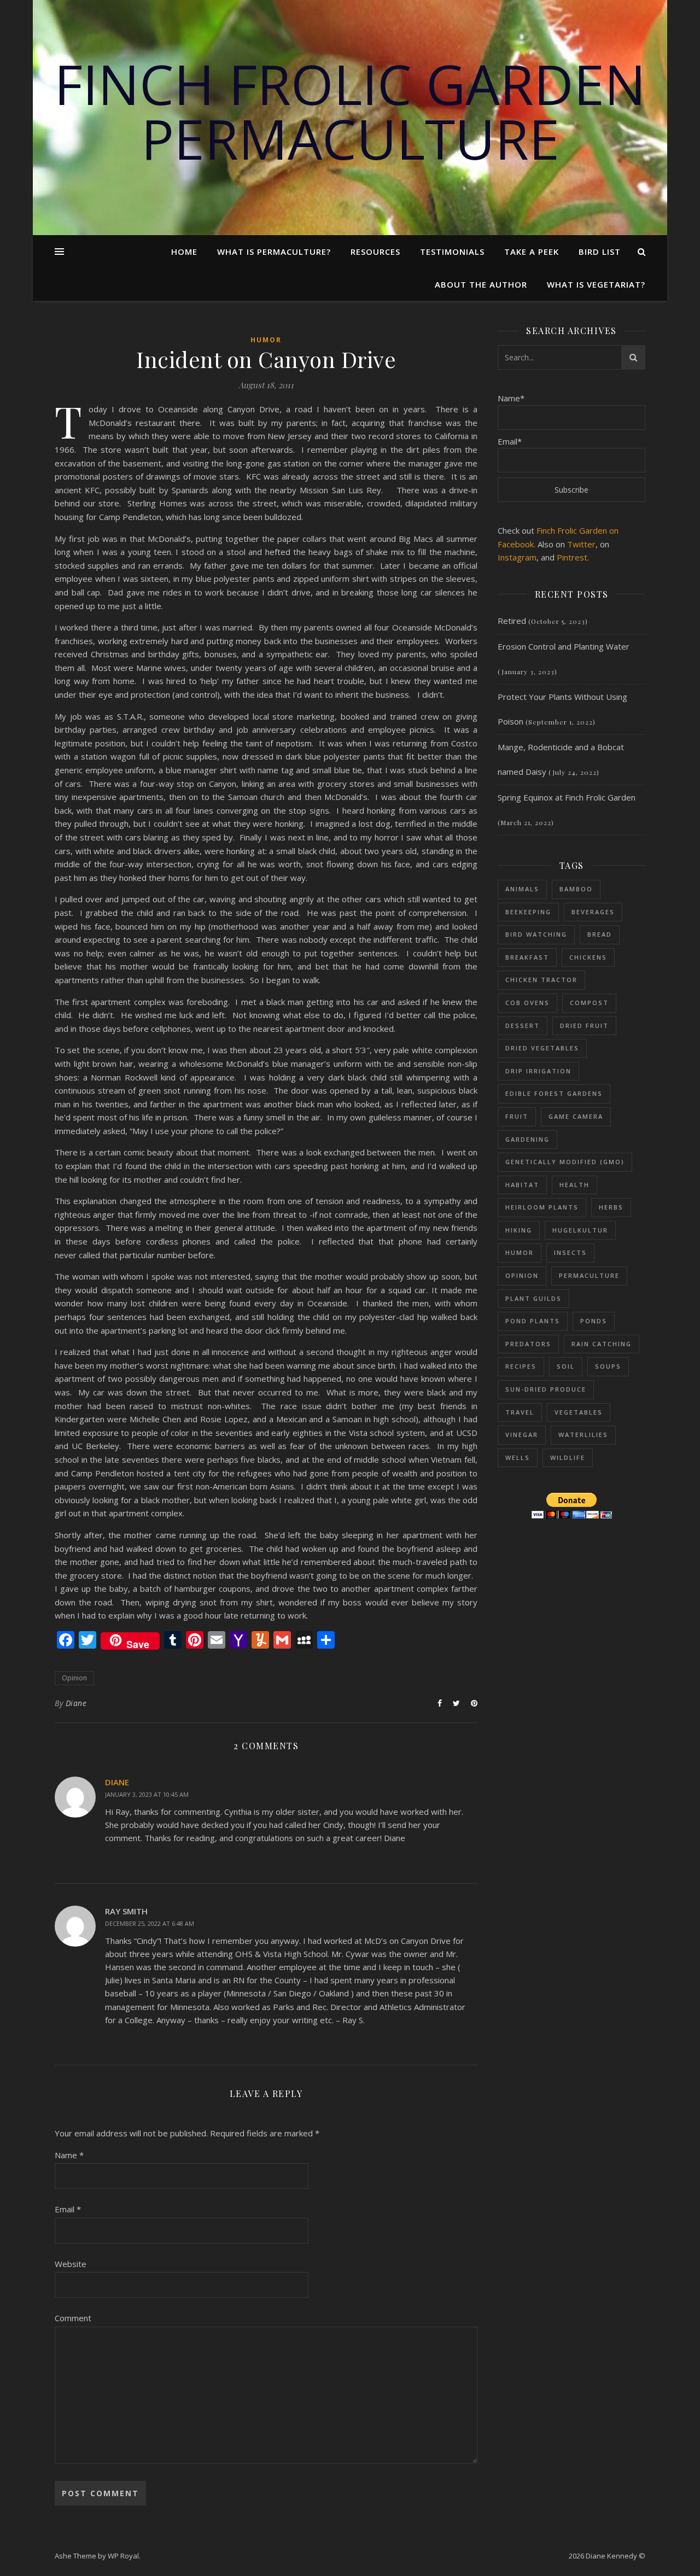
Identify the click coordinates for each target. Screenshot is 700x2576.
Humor (266, 340)
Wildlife (568, 1458)
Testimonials (452, 252)
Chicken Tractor (541, 980)
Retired (512, 621)
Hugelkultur (580, 1230)
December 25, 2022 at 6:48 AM (150, 1923)
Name (69, 2155)
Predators (528, 1344)
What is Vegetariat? (596, 284)
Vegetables (579, 1412)
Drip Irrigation (538, 1071)
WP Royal (123, 2556)
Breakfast (527, 957)
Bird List (600, 252)
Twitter (581, 544)
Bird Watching (536, 934)
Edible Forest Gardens (554, 1093)
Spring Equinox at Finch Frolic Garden (567, 797)
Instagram (517, 557)
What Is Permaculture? (274, 252)
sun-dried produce (546, 1389)
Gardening (527, 1139)
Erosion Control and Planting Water (564, 646)
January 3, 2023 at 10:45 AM (147, 1794)
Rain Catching (602, 1344)
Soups (608, 1366)
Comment (73, 2318)
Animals (522, 889)
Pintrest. (573, 557)
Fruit (517, 1116)
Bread (600, 934)
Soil (566, 1366)
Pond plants (533, 1321)
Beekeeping (528, 912)
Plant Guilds (533, 1298)
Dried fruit (584, 1026)
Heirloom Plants (542, 1207)
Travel (520, 1412)
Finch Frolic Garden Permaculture (350, 111)
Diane (76, 1703)
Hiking (519, 1230)
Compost (589, 1003)
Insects (570, 1252)
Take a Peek (532, 252)
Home (184, 252)
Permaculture (589, 1275)
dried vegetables (542, 1048)
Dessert (523, 1026)
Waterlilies (583, 1435)
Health (574, 1185)
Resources (375, 252)
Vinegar (522, 1435)
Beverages (593, 912)
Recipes (521, 1366)
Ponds (594, 1321)
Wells (518, 1458)
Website (71, 2264)
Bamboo (576, 889)
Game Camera (576, 1116)
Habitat (522, 1185)
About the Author (481, 284)
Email (68, 2209)
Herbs (611, 1207)
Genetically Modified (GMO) (565, 1162)
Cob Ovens (527, 1003)
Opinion (74, 1678)
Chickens (588, 957)
